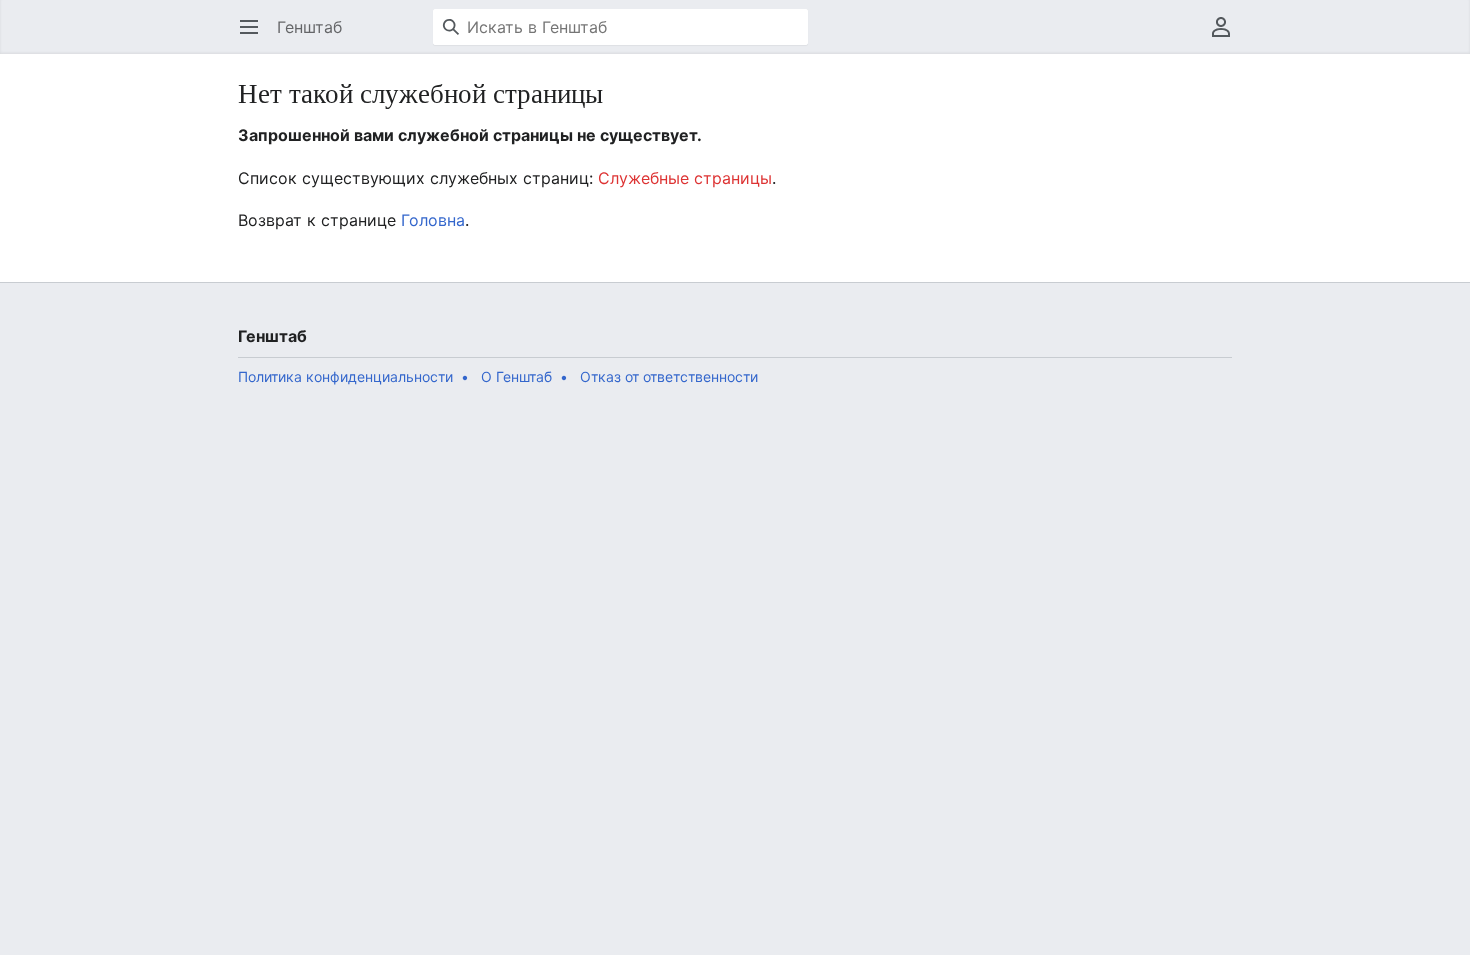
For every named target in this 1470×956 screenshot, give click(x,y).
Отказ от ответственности (669, 376)
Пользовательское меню (1227, 37)
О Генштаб (516, 376)
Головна (433, 220)
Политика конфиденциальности (345, 376)
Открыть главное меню (255, 37)
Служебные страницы (685, 178)
